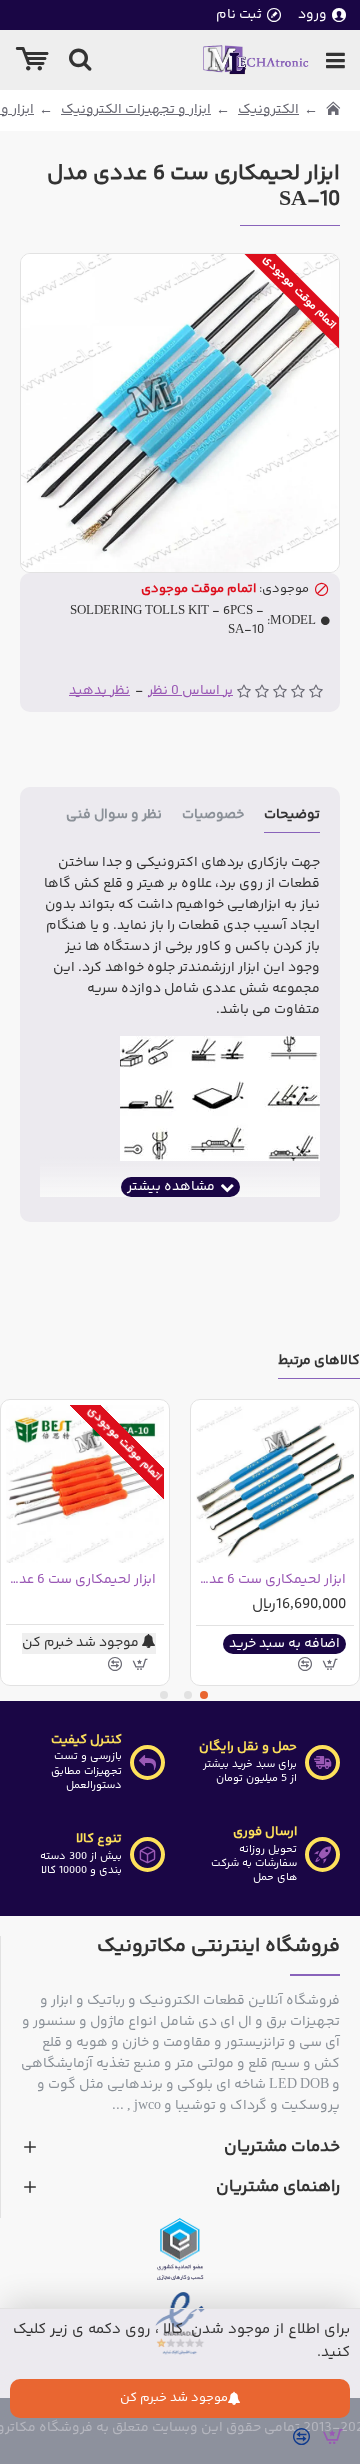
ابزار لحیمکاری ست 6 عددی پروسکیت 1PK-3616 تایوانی (271, 1580)
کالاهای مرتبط (319, 1362)
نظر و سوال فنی (114, 816)
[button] (204, 1695)
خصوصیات (213, 816)
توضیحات (292, 816)
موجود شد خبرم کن (174, 2398)
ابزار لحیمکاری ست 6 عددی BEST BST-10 (81, 1580)
